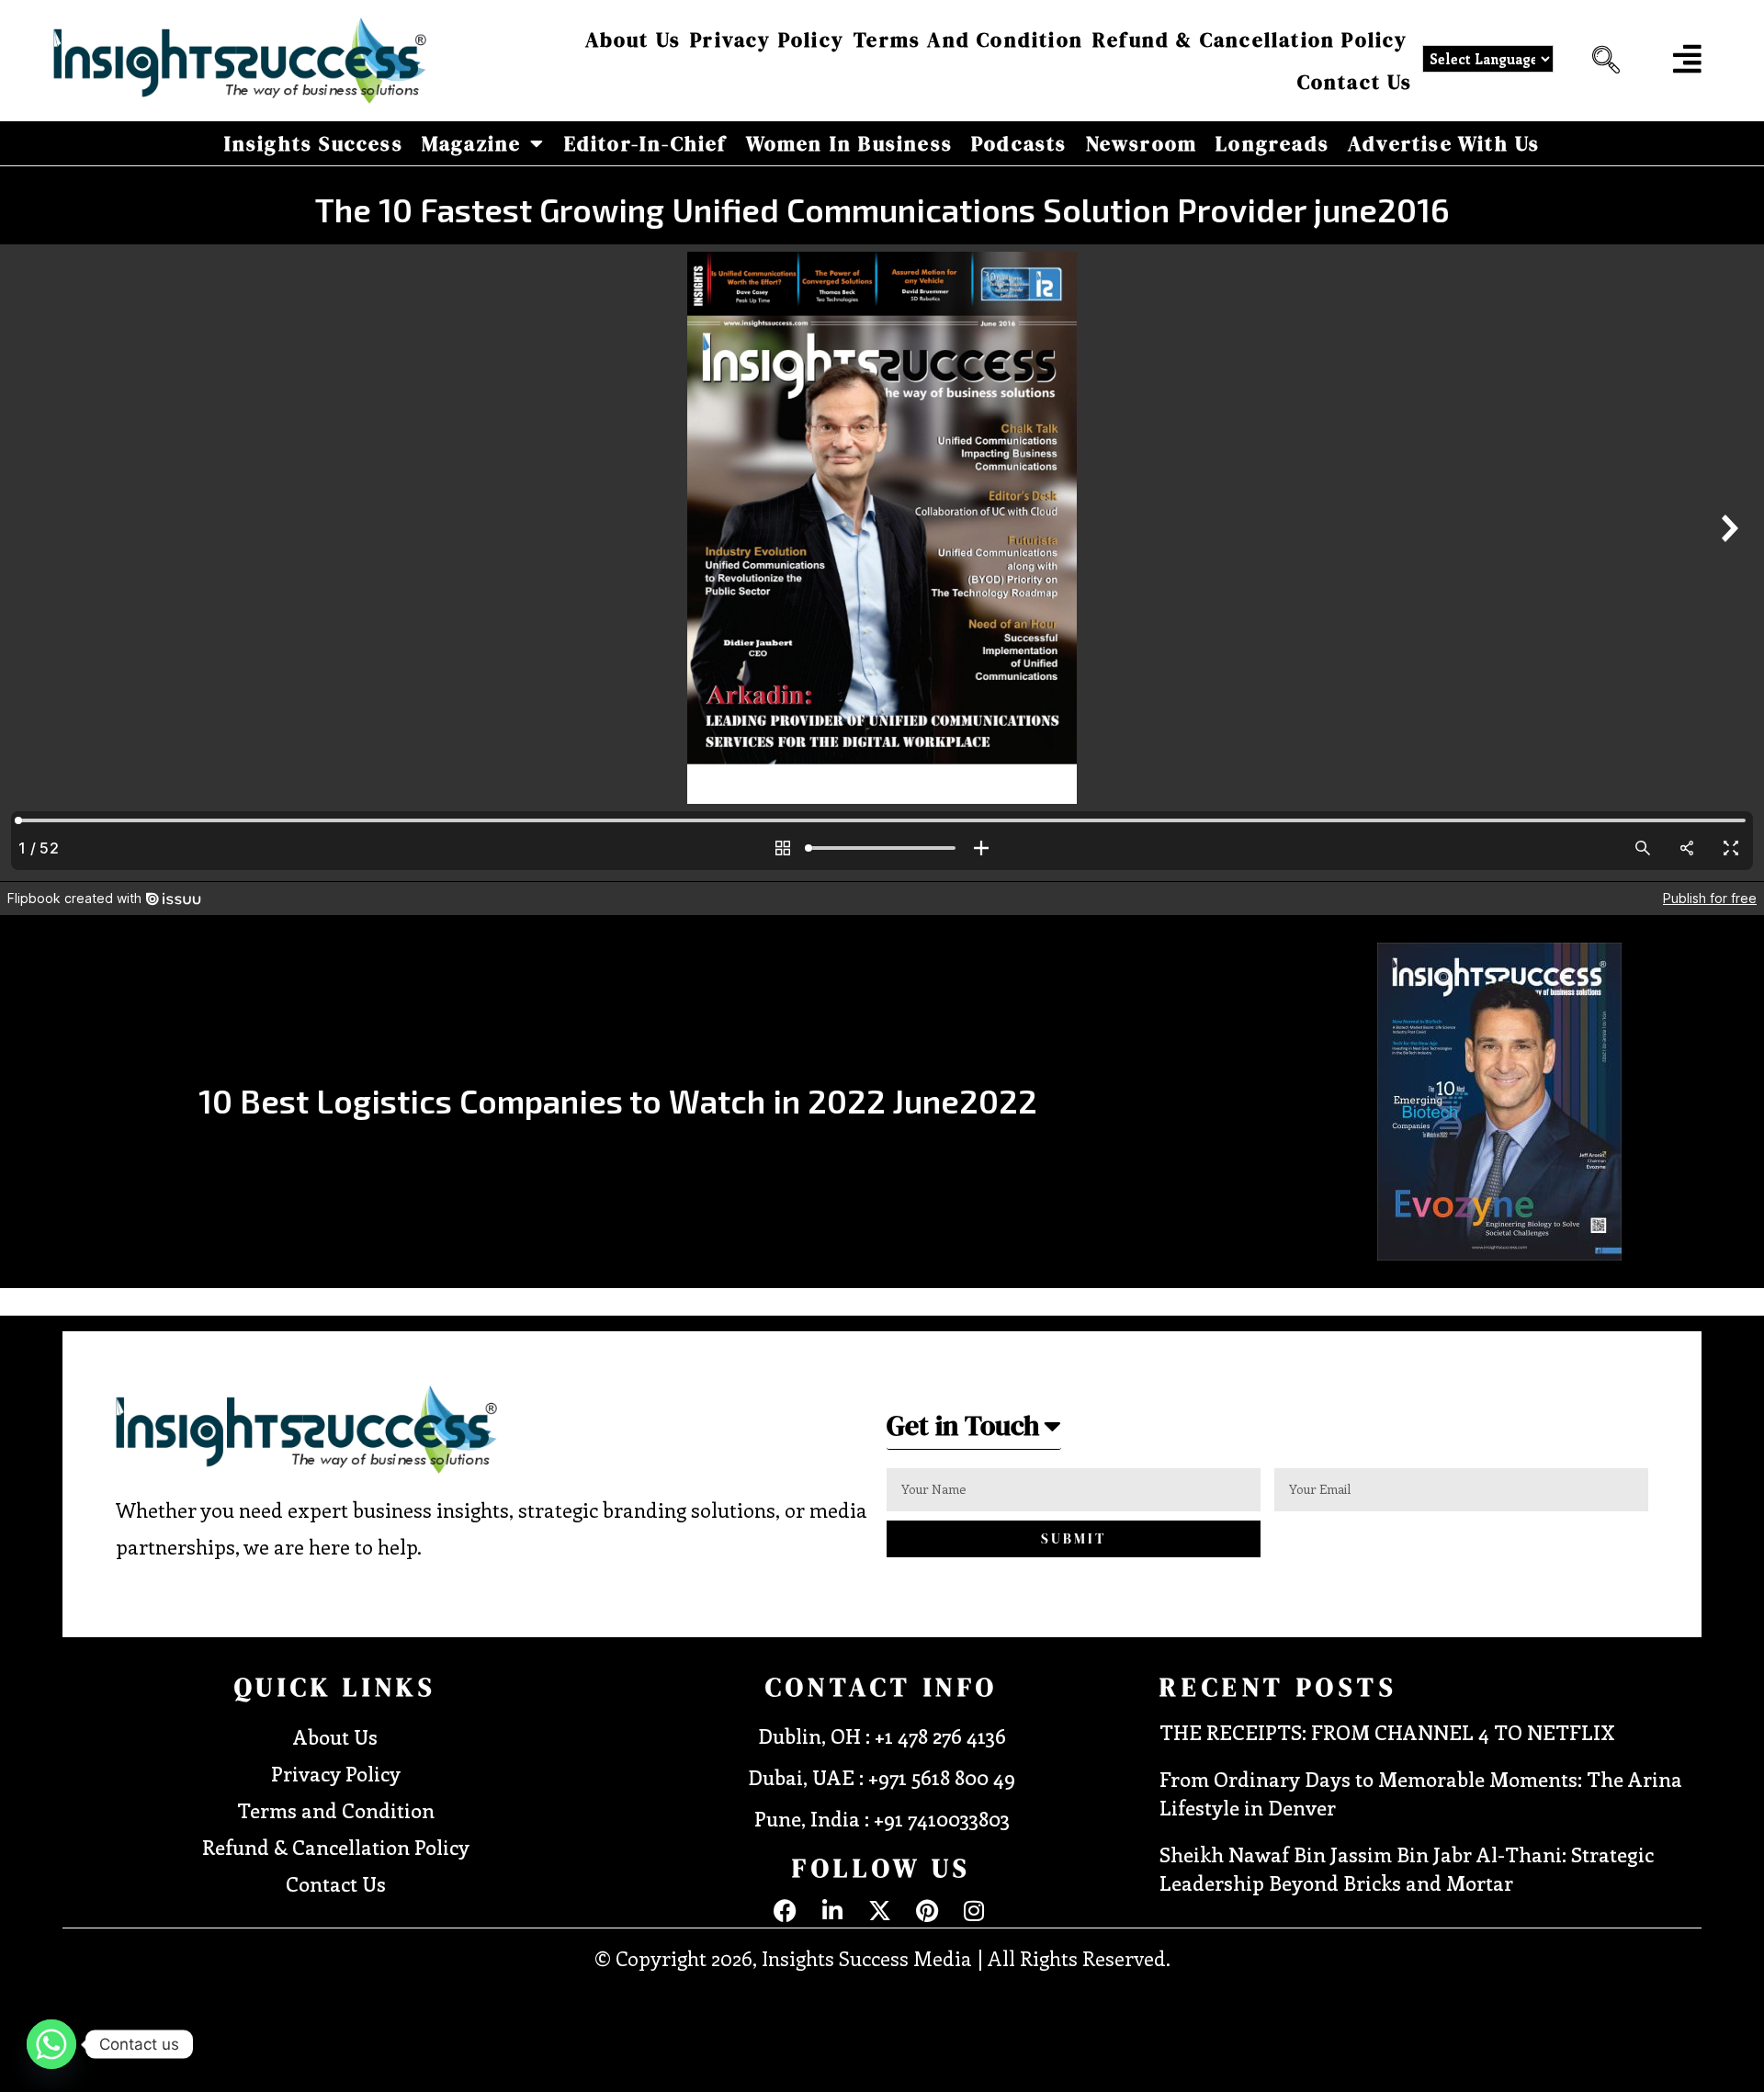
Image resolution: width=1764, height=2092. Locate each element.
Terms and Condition (968, 40)
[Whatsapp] (51, 2044)
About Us (633, 40)
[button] (1601, 61)
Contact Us (1355, 82)
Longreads (1272, 143)
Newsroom (1142, 143)
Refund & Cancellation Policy (1250, 40)
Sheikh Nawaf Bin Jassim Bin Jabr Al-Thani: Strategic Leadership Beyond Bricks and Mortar (1407, 1868)
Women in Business (849, 143)
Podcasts (1019, 143)
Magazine (472, 143)
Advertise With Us (1444, 143)
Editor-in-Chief (646, 143)
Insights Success (314, 143)
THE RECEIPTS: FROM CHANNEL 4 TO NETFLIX (1387, 1732)
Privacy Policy (767, 40)
